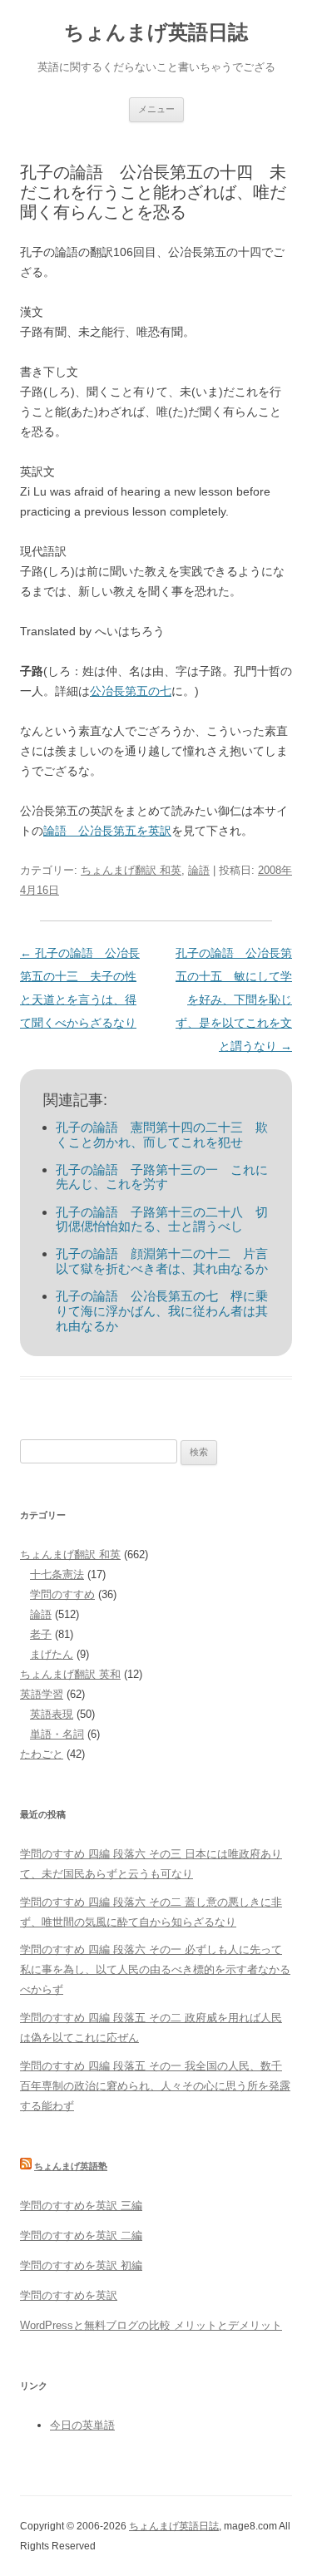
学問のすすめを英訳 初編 (81, 2265)
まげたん (52, 1654)
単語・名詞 (57, 1734)
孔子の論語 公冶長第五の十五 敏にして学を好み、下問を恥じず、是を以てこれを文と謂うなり (234, 999)
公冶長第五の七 (131, 691)
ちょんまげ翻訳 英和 (70, 1674)
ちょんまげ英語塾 (71, 2166)
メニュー (156, 109)
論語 (199, 870)
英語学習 (42, 1694)
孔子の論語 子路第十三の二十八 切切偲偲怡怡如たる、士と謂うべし (162, 1219)
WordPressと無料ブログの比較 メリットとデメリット (151, 2325)
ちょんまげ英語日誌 (156, 32)
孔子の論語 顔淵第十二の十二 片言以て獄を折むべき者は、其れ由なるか (162, 1261)
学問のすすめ (62, 1594)
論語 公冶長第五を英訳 (107, 831)
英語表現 (52, 1714)
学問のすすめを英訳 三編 (81, 2206)
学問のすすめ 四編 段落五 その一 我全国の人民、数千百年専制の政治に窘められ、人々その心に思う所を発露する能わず (155, 2086)
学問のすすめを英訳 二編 (81, 2235)
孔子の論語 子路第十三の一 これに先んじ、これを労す (162, 1177)
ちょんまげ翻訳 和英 (131, 870)
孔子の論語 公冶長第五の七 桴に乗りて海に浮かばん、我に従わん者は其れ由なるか (162, 1310)
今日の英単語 (82, 2425)
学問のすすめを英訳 (69, 2295)
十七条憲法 (57, 1574)
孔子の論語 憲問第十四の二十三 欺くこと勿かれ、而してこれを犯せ (162, 1135)
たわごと (42, 1754)
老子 (41, 1634)
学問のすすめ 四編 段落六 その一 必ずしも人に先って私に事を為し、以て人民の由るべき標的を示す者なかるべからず (155, 1969)
